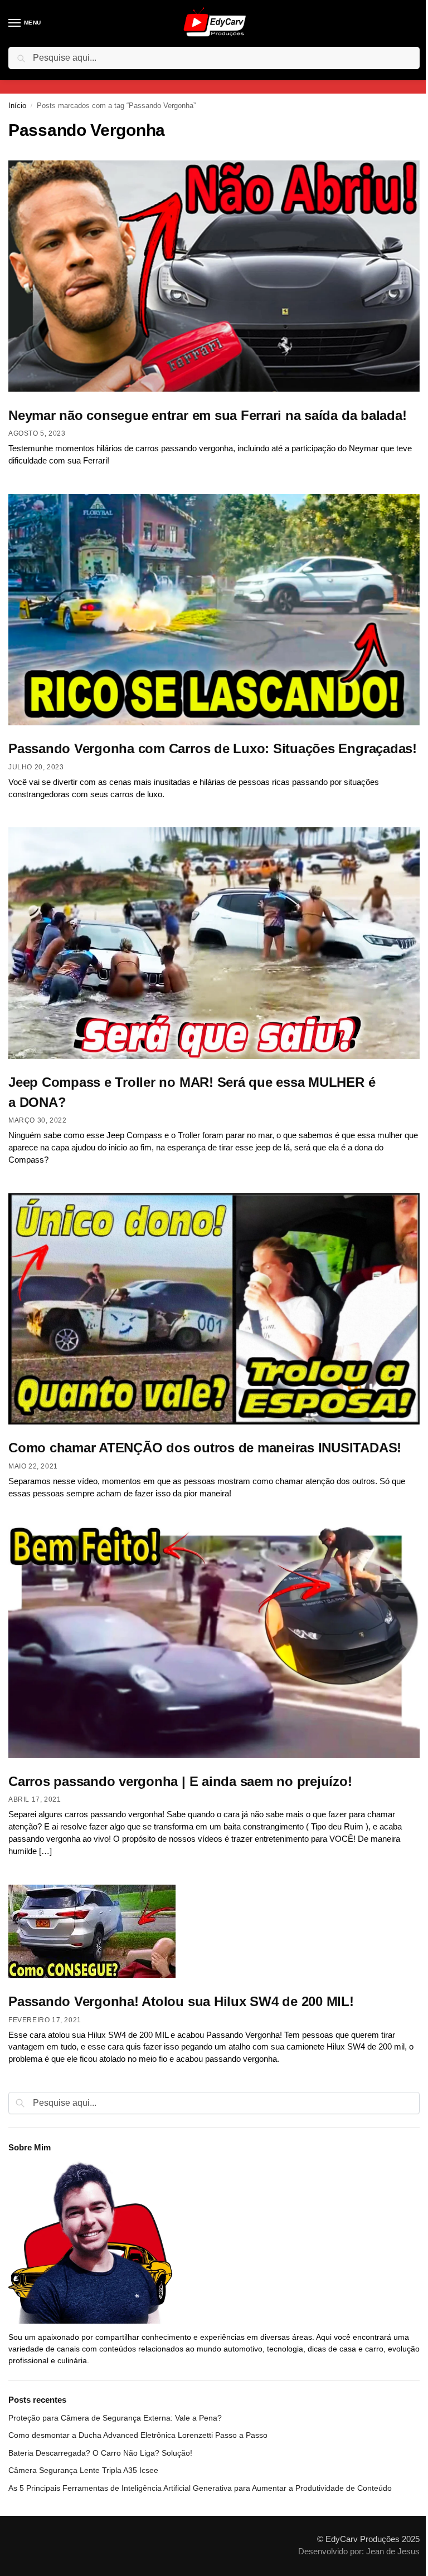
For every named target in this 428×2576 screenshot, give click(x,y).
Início (17, 106)
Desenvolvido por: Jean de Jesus (359, 2551)
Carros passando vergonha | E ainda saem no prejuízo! (180, 1781)
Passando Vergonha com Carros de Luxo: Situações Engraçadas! (213, 748)
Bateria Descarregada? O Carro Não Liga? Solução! (100, 2453)
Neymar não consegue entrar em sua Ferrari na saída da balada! (207, 415)
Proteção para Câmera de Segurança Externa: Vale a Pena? (115, 2418)
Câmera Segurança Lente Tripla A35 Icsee (83, 2470)
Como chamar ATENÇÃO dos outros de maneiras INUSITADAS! (205, 1448)
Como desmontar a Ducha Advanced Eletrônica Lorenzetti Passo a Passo (138, 2435)
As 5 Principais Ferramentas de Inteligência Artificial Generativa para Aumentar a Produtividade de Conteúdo (200, 2488)
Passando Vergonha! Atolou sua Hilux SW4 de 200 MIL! (181, 2001)
